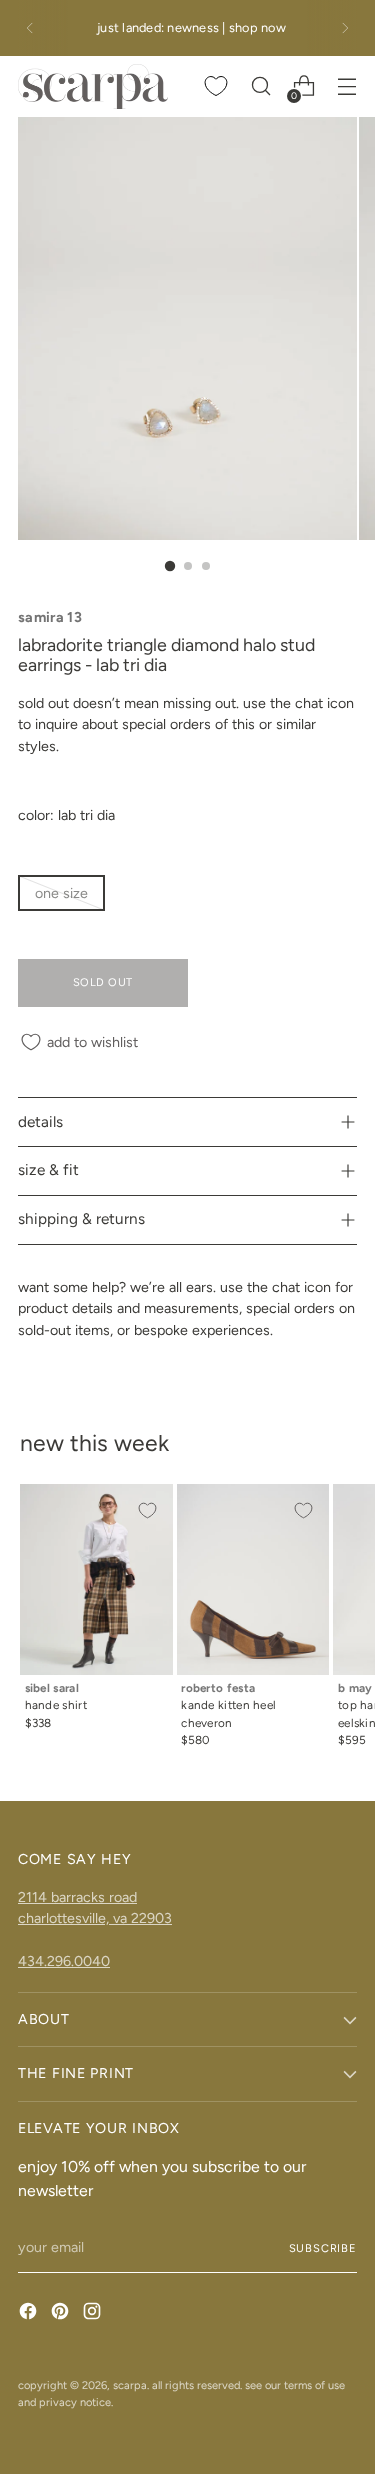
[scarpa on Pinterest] (62, 2314)
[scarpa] (93, 86)
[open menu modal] (346, 86)
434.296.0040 (64, 1961)
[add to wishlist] (147, 1510)
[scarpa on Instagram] (94, 2314)
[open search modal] (260, 86)
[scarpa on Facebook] (30, 2314)
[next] (345, 28)
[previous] (30, 28)
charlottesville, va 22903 (95, 1918)
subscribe (323, 2248)
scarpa (130, 2385)
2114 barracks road (77, 1897)
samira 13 (50, 617)
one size (61, 893)
